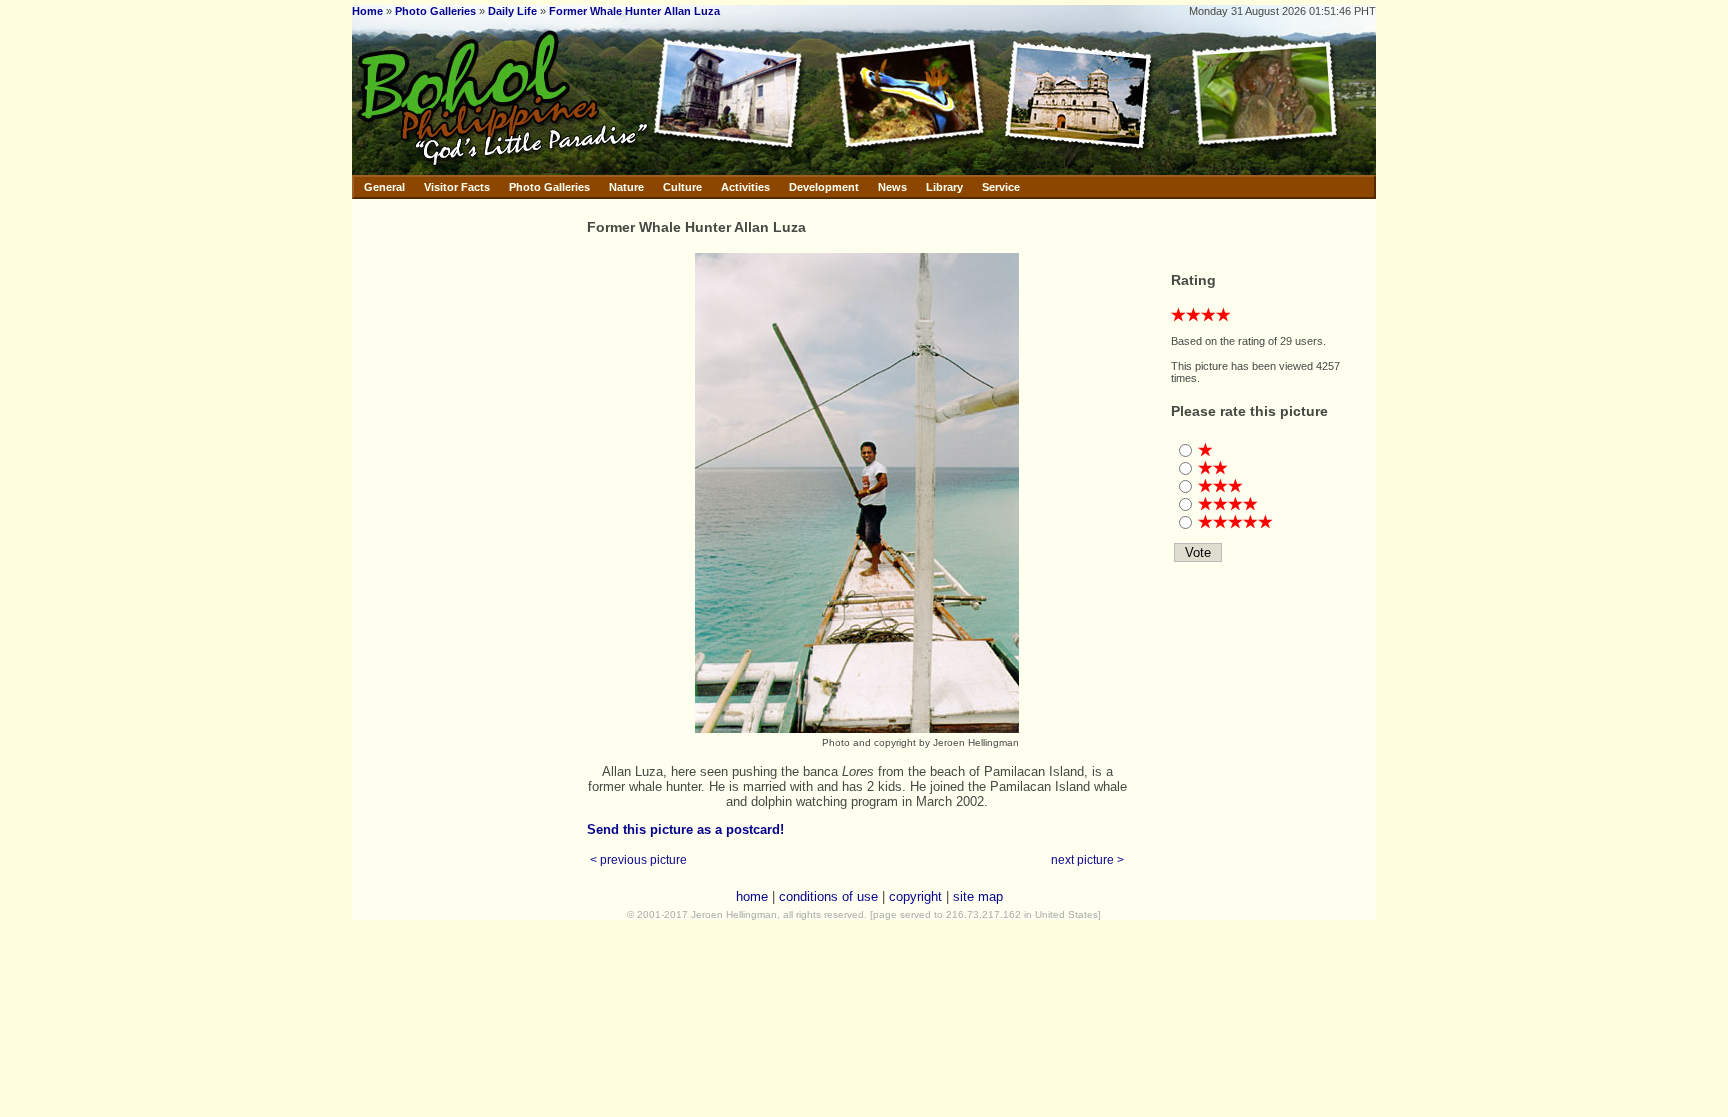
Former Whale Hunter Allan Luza (634, 11)
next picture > (1087, 859)
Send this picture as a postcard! (685, 829)
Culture (682, 187)
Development (824, 187)
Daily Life (512, 11)
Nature (626, 187)
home (752, 896)
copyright (915, 896)
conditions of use (828, 896)
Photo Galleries (435, 11)
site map (978, 896)
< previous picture (638, 859)
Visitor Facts (457, 187)
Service (1001, 187)
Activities (745, 187)
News (892, 187)
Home (367, 11)
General (384, 187)
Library (944, 187)
